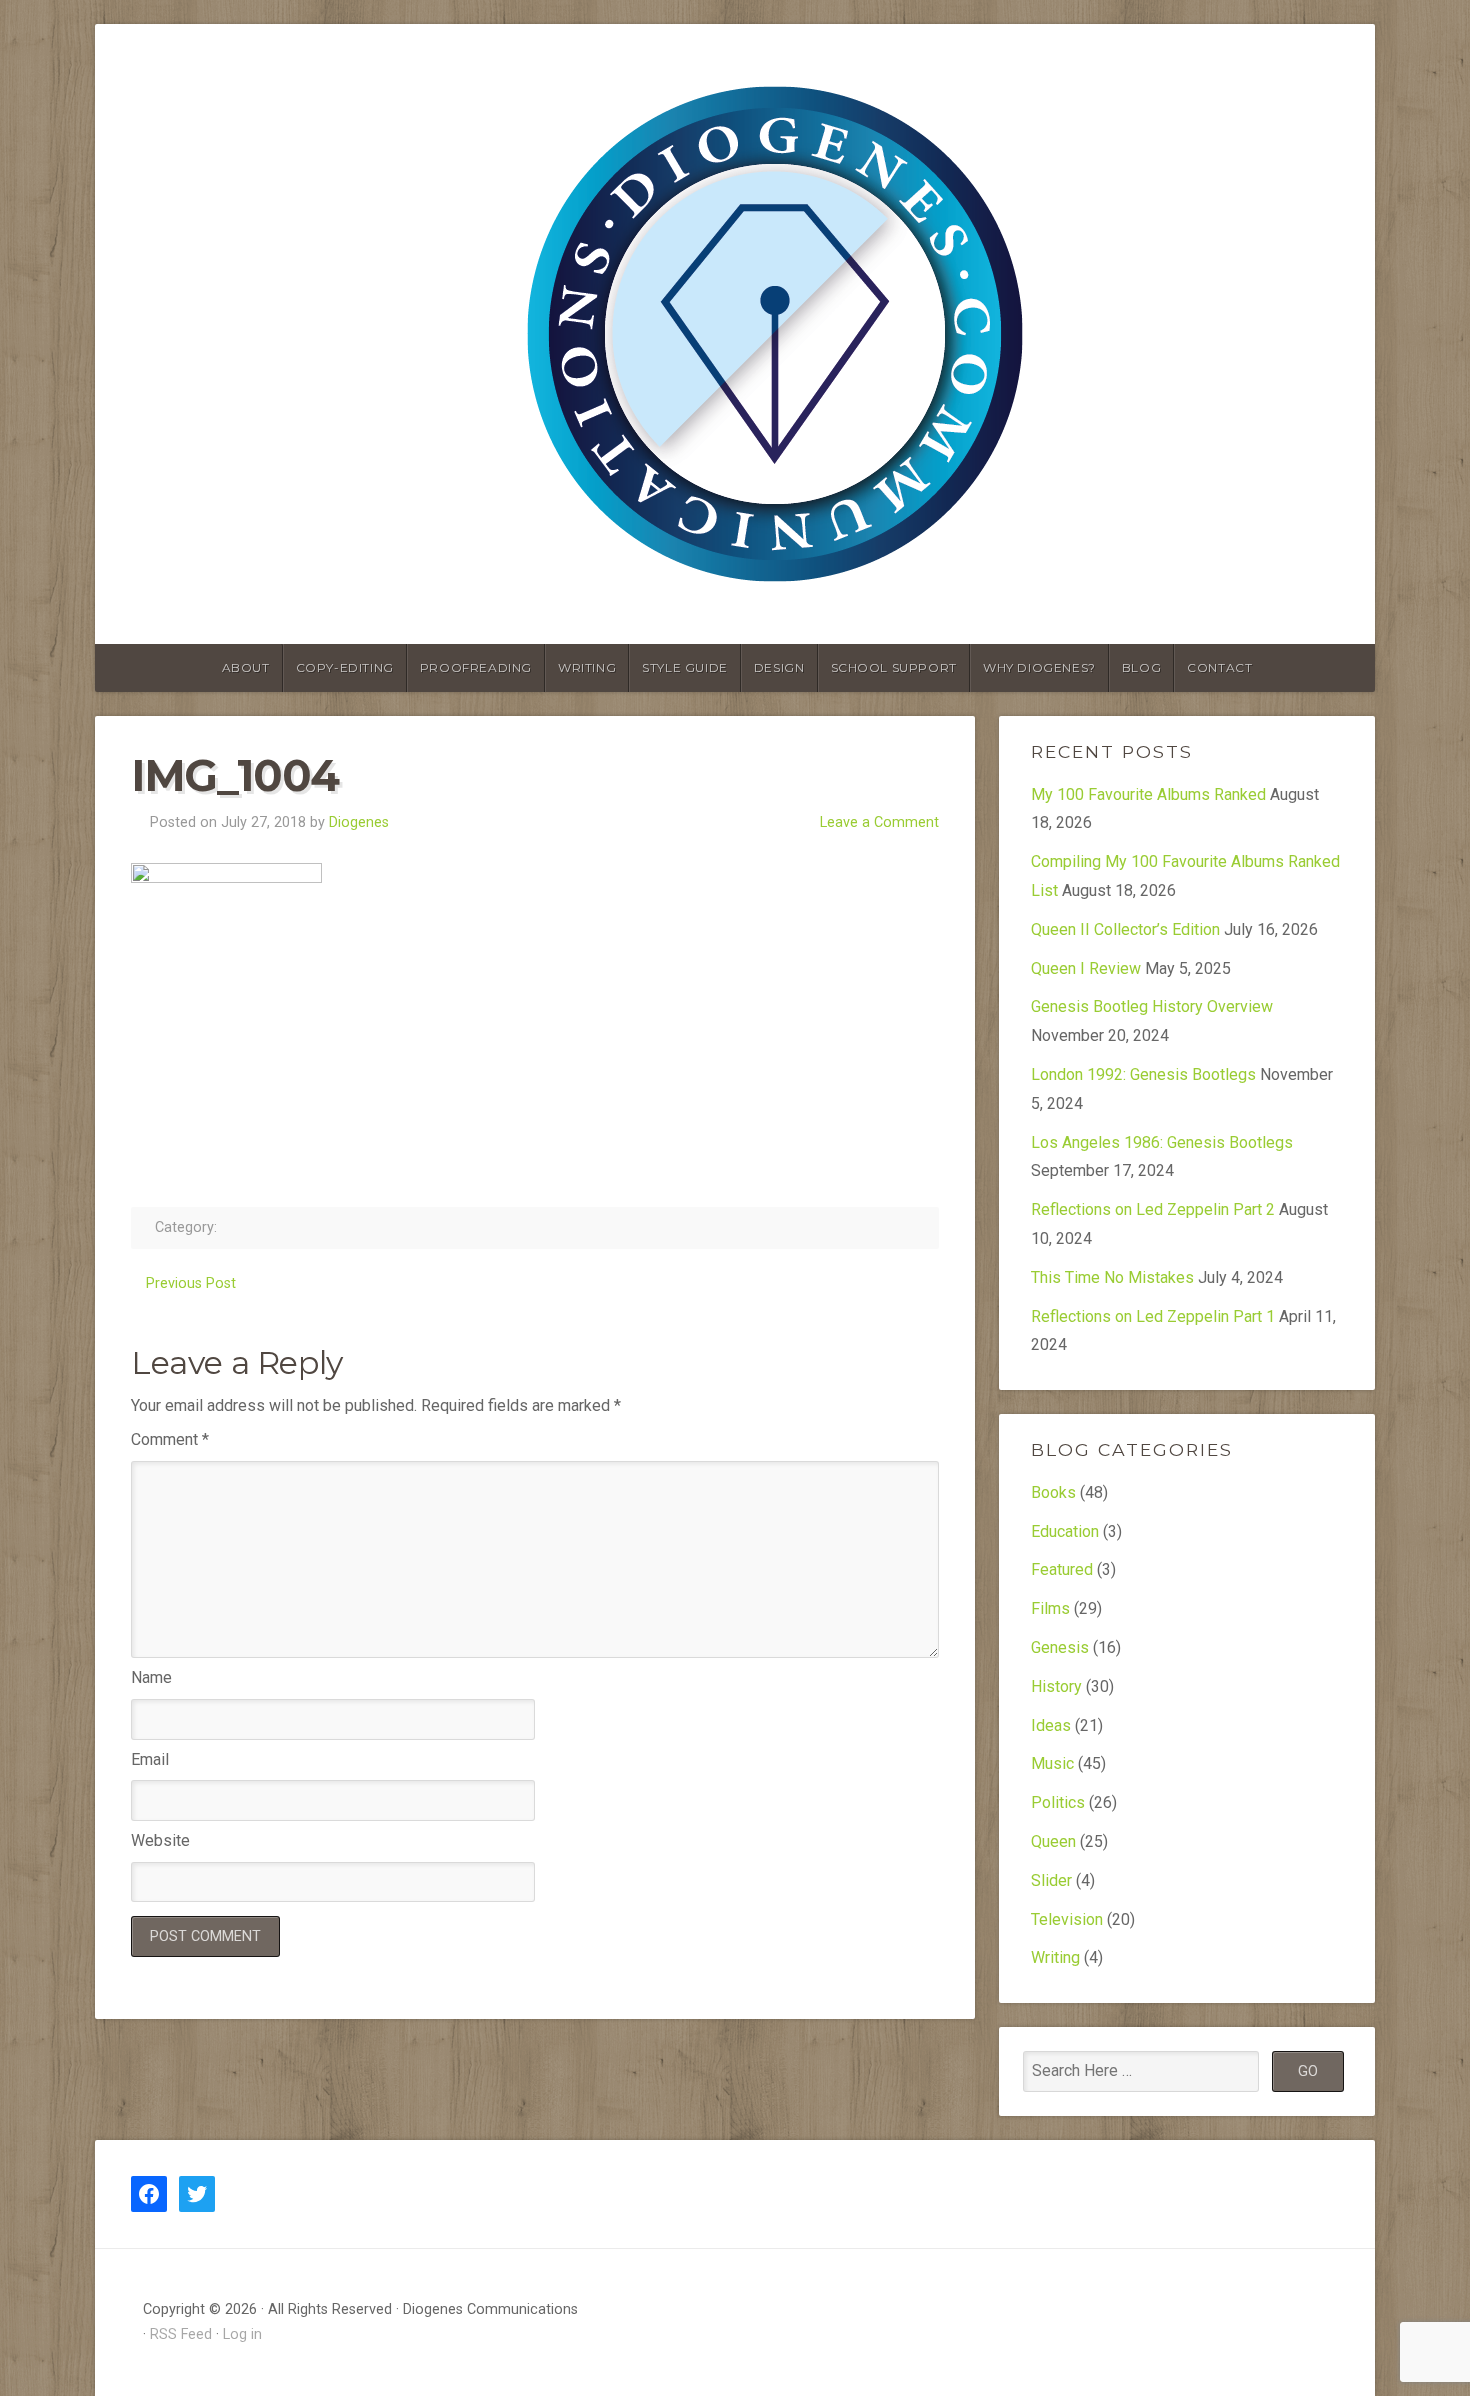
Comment (170, 1439)
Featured (1062, 1569)
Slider (1051, 1880)
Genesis (1060, 1647)
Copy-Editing (345, 667)
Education (1065, 1531)
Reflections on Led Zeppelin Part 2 (1153, 1209)
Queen (1053, 1841)
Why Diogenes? (1039, 667)
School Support (894, 667)
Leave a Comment (879, 822)
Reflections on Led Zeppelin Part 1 (1153, 1316)
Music (1052, 1763)
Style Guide (685, 667)
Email (150, 1759)
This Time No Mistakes (1112, 1277)
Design (779, 667)
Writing (587, 667)
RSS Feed (181, 2334)
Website (160, 1840)
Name (151, 1677)
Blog (1141, 667)
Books (1053, 1492)
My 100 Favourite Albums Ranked (1148, 794)
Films (1050, 1608)
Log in (242, 2334)
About (246, 667)
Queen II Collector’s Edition (1125, 929)
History (1056, 1686)
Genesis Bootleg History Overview (1152, 1006)
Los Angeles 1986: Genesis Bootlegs (1162, 1142)
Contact (1219, 667)
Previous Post (191, 1283)
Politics (1058, 1802)
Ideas (1051, 1725)
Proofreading (476, 667)
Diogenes (359, 822)
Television (1067, 1919)
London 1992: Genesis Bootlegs (1143, 1074)
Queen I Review (1086, 968)
